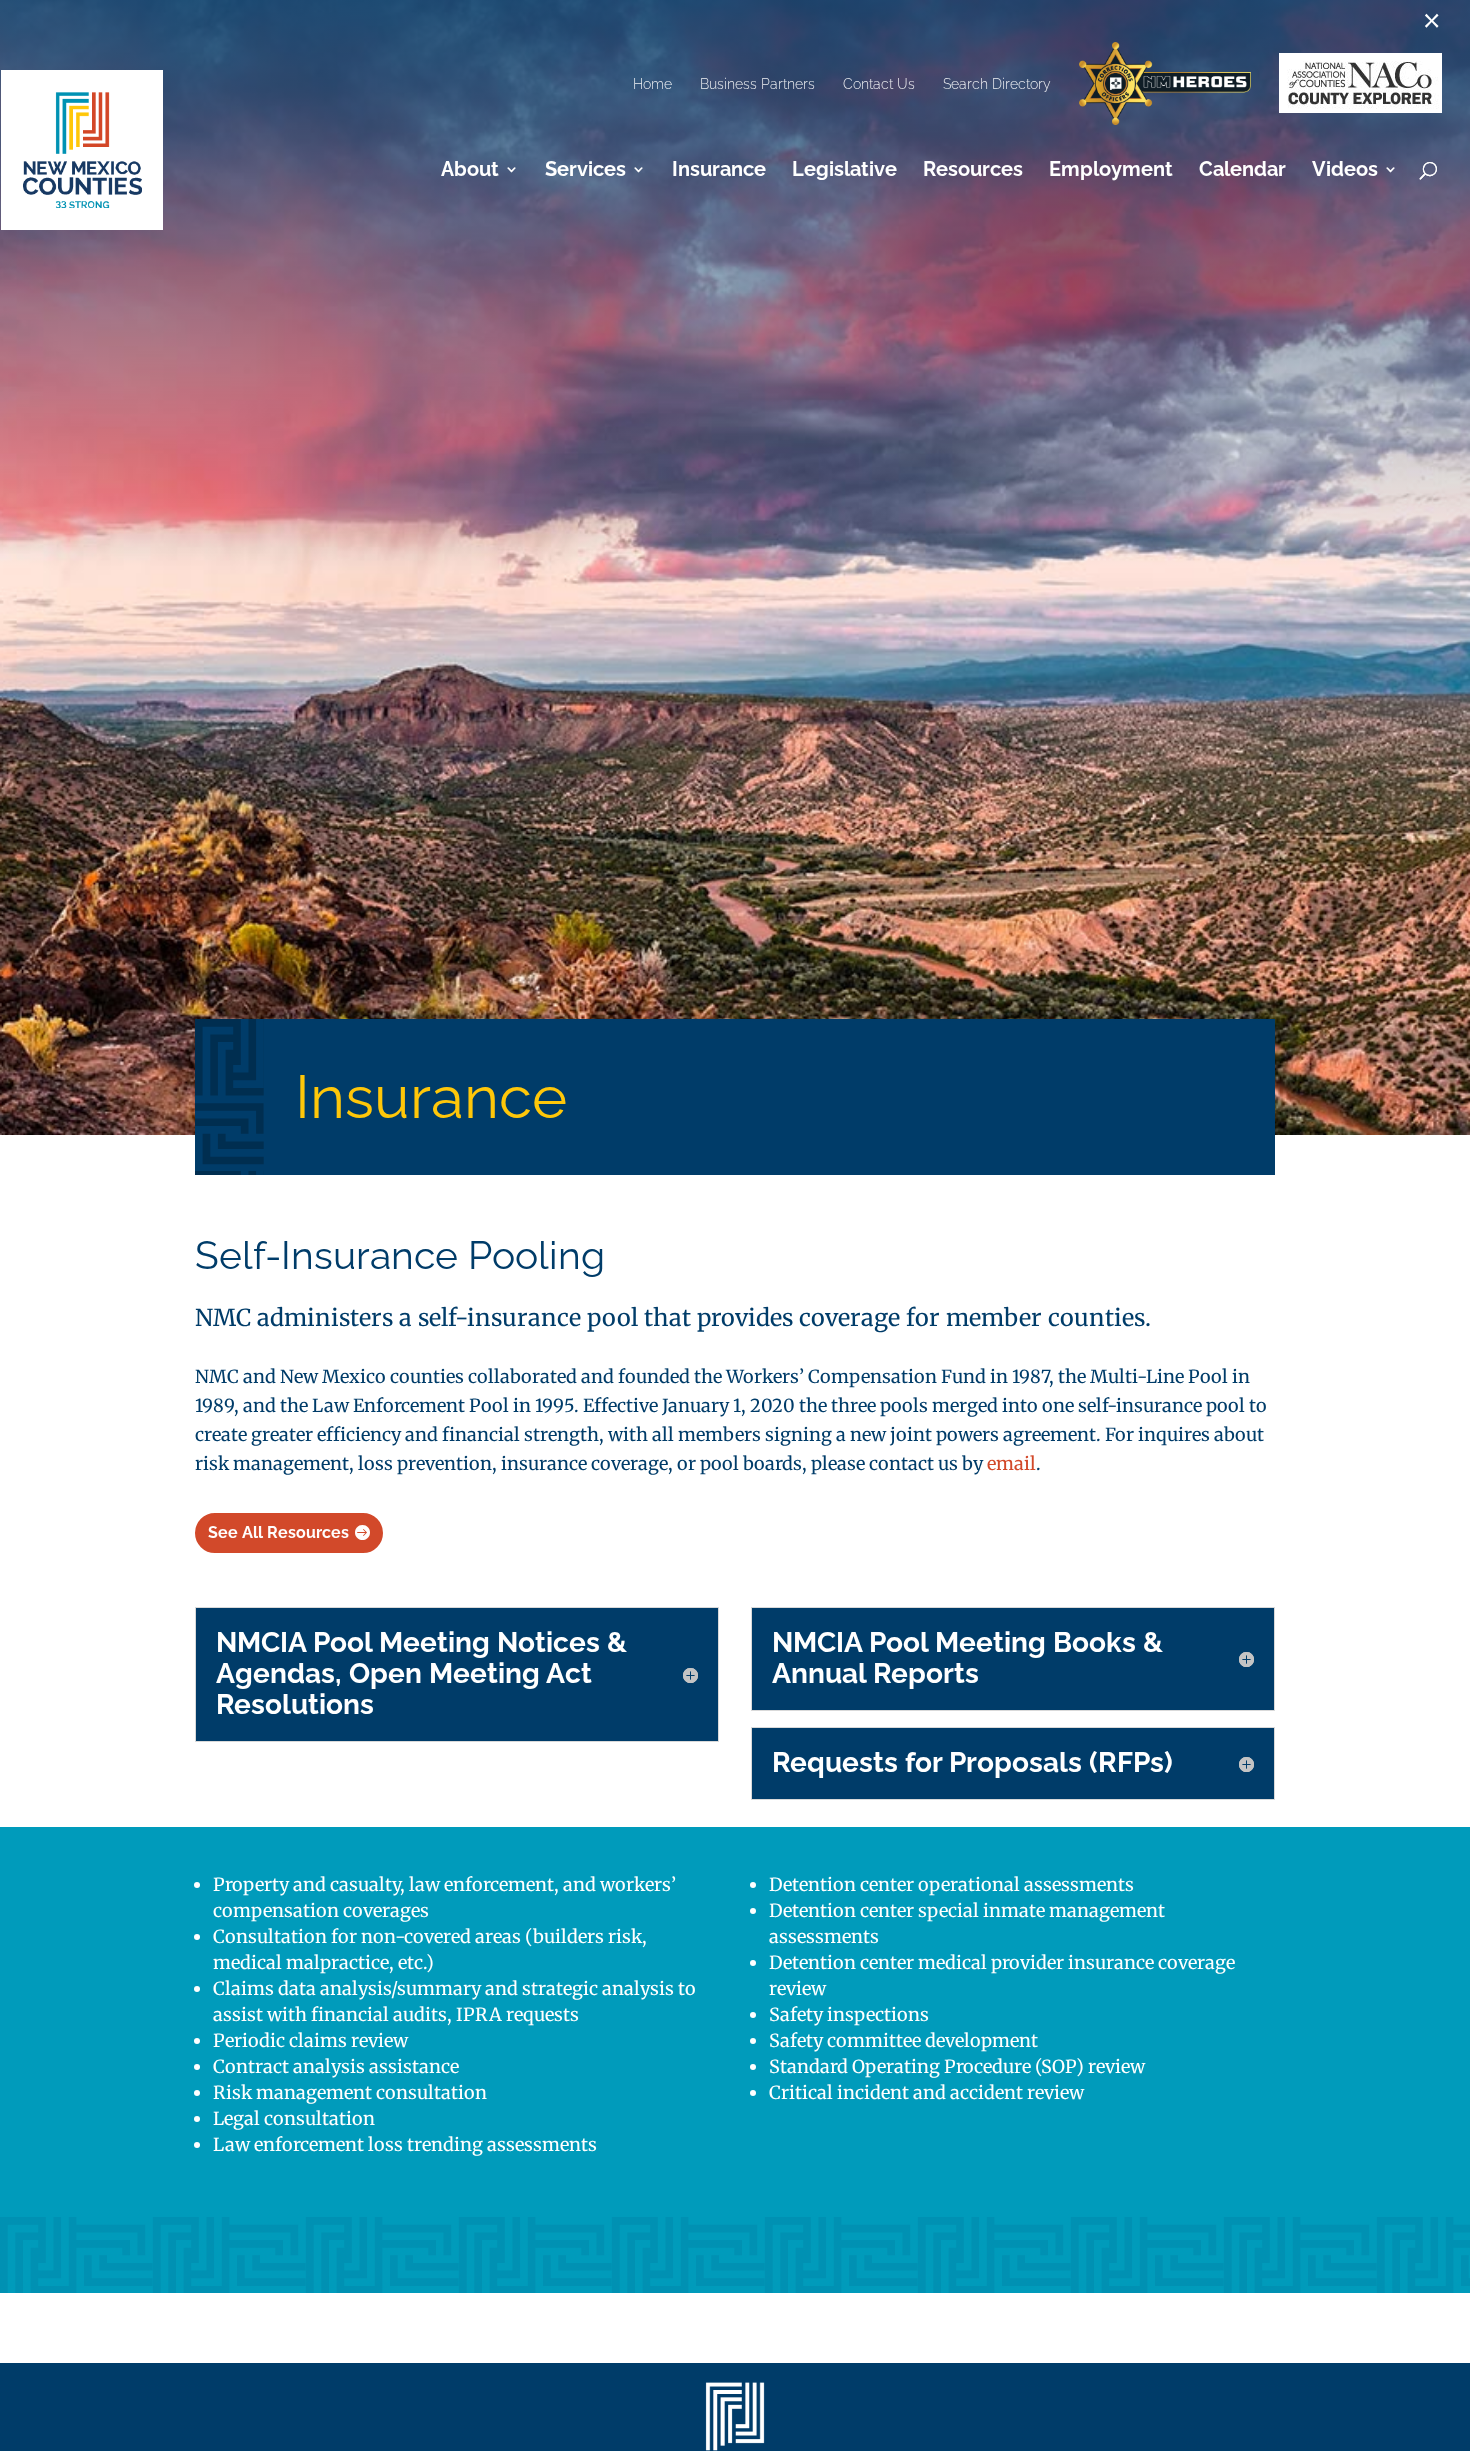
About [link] (470, 171)
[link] (1165, 84)
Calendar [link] (1242, 171)
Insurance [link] (719, 171)
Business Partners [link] (757, 84)
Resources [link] (973, 171)
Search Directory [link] (997, 84)
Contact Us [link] (879, 84)
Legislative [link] (844, 171)
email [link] (1011, 1463)
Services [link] (585, 171)
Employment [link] (1111, 171)
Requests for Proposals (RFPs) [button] (972, 1763)
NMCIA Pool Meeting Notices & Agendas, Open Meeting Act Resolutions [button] (421, 1674)
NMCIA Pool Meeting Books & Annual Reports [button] (967, 1659)
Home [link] (652, 84)
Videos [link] (1345, 171)
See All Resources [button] (278, 1532)
